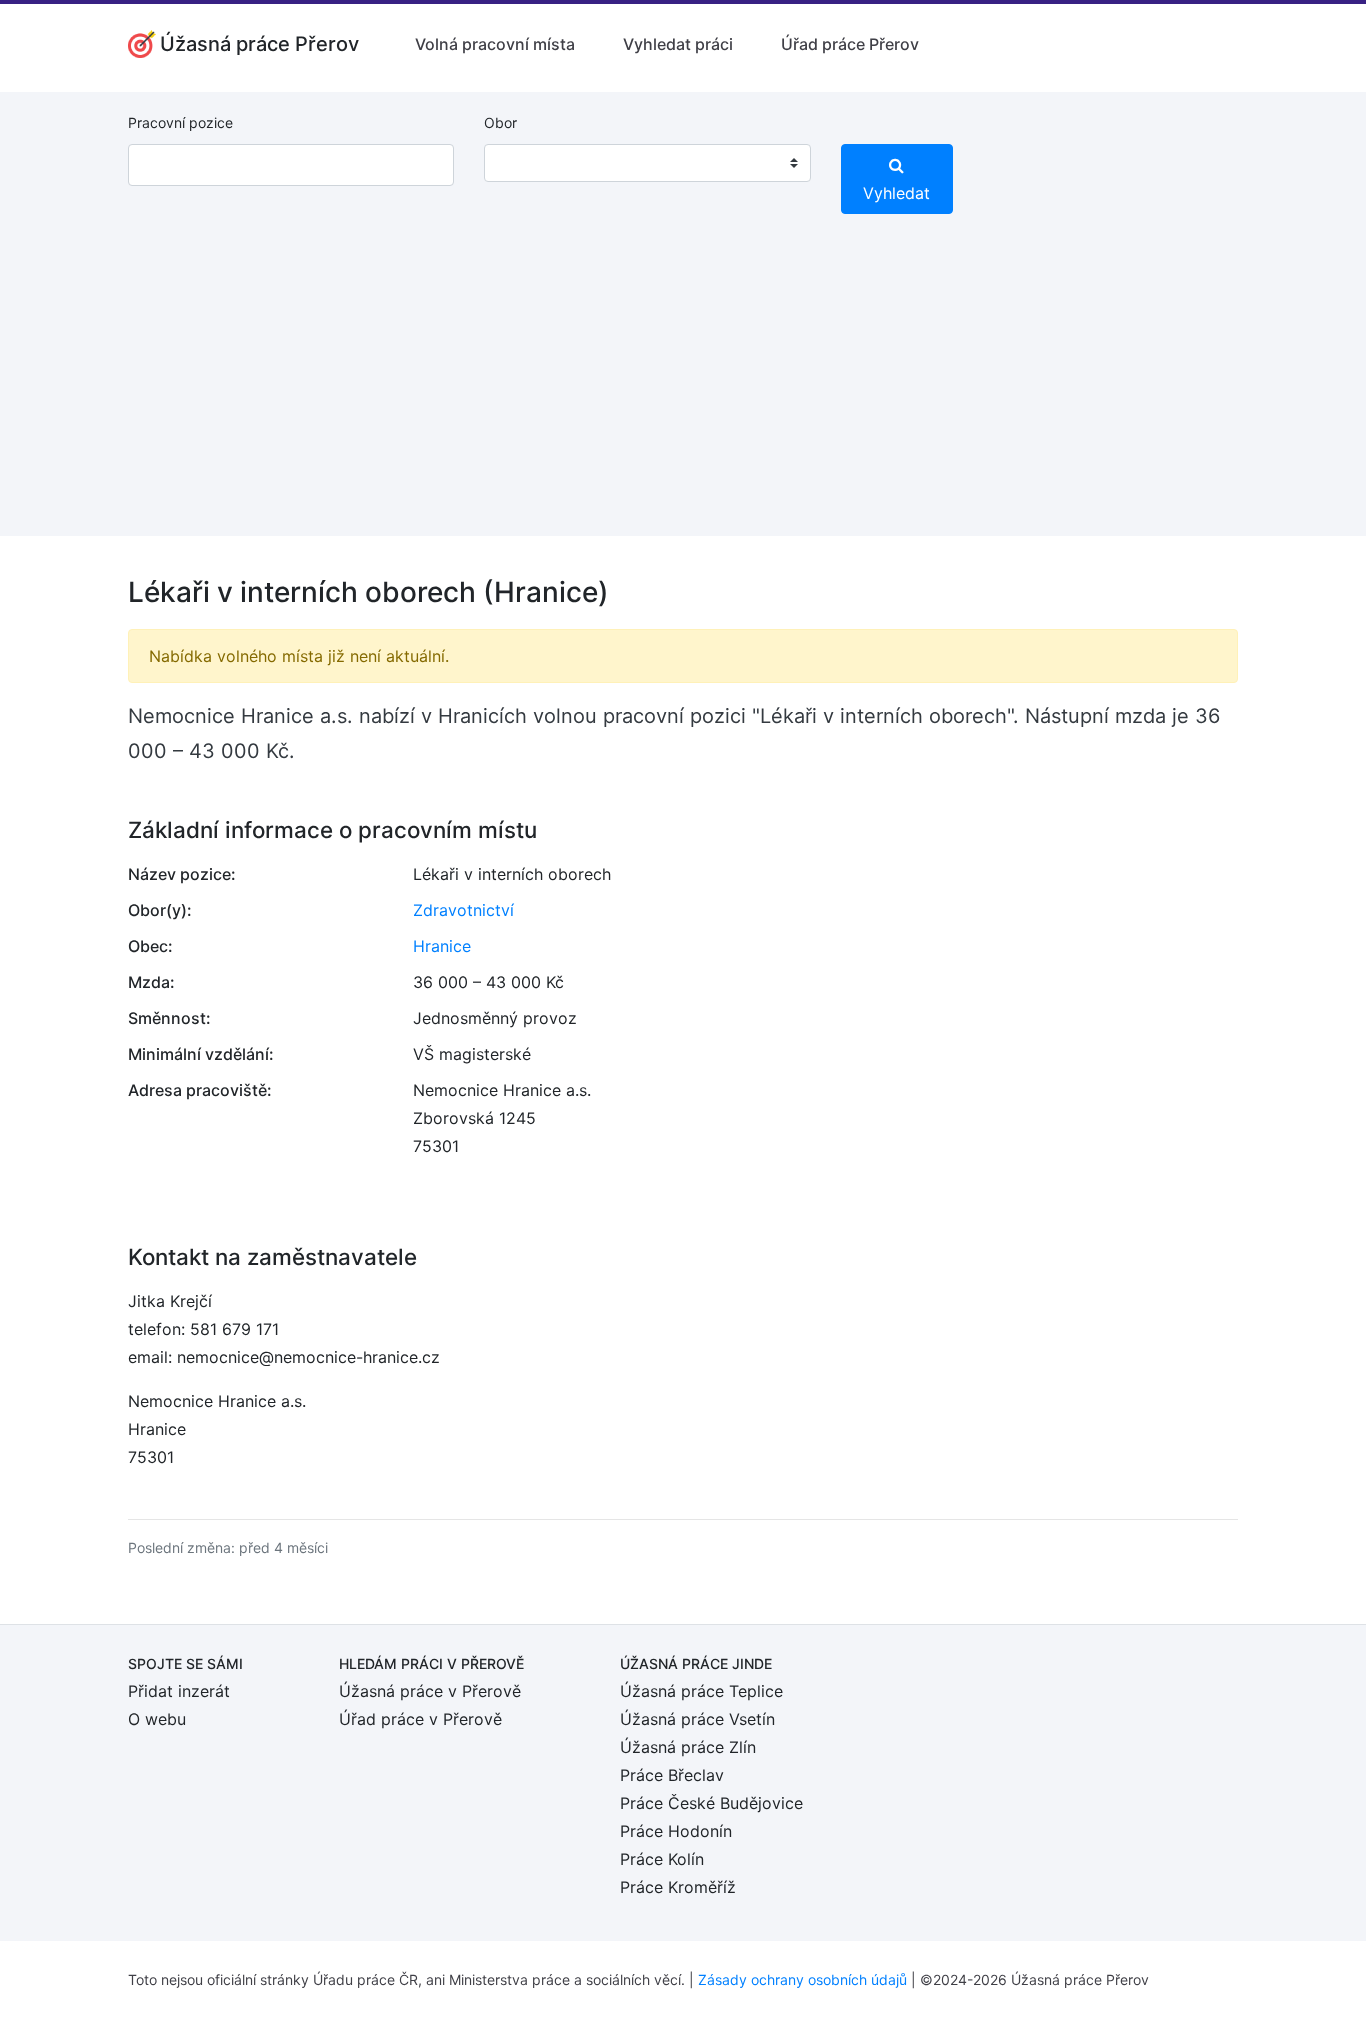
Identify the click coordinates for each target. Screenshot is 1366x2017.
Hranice (442, 946)
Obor (500, 122)
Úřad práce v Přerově (420, 1719)
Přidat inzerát (179, 1691)
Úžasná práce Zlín (688, 1747)
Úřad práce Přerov (850, 44)
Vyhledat (896, 193)
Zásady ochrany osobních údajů (802, 1979)
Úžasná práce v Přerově (430, 1691)
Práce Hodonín (676, 1831)
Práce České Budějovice (711, 1803)
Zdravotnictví (463, 910)
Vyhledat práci (678, 44)
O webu (157, 1719)
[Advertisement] (683, 396)
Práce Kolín (662, 1859)
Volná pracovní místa (495, 44)
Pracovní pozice (180, 122)
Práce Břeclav (672, 1775)
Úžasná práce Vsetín (697, 1719)
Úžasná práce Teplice (701, 1691)
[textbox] (525, 163)
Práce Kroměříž (678, 1887)
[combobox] (647, 163)
